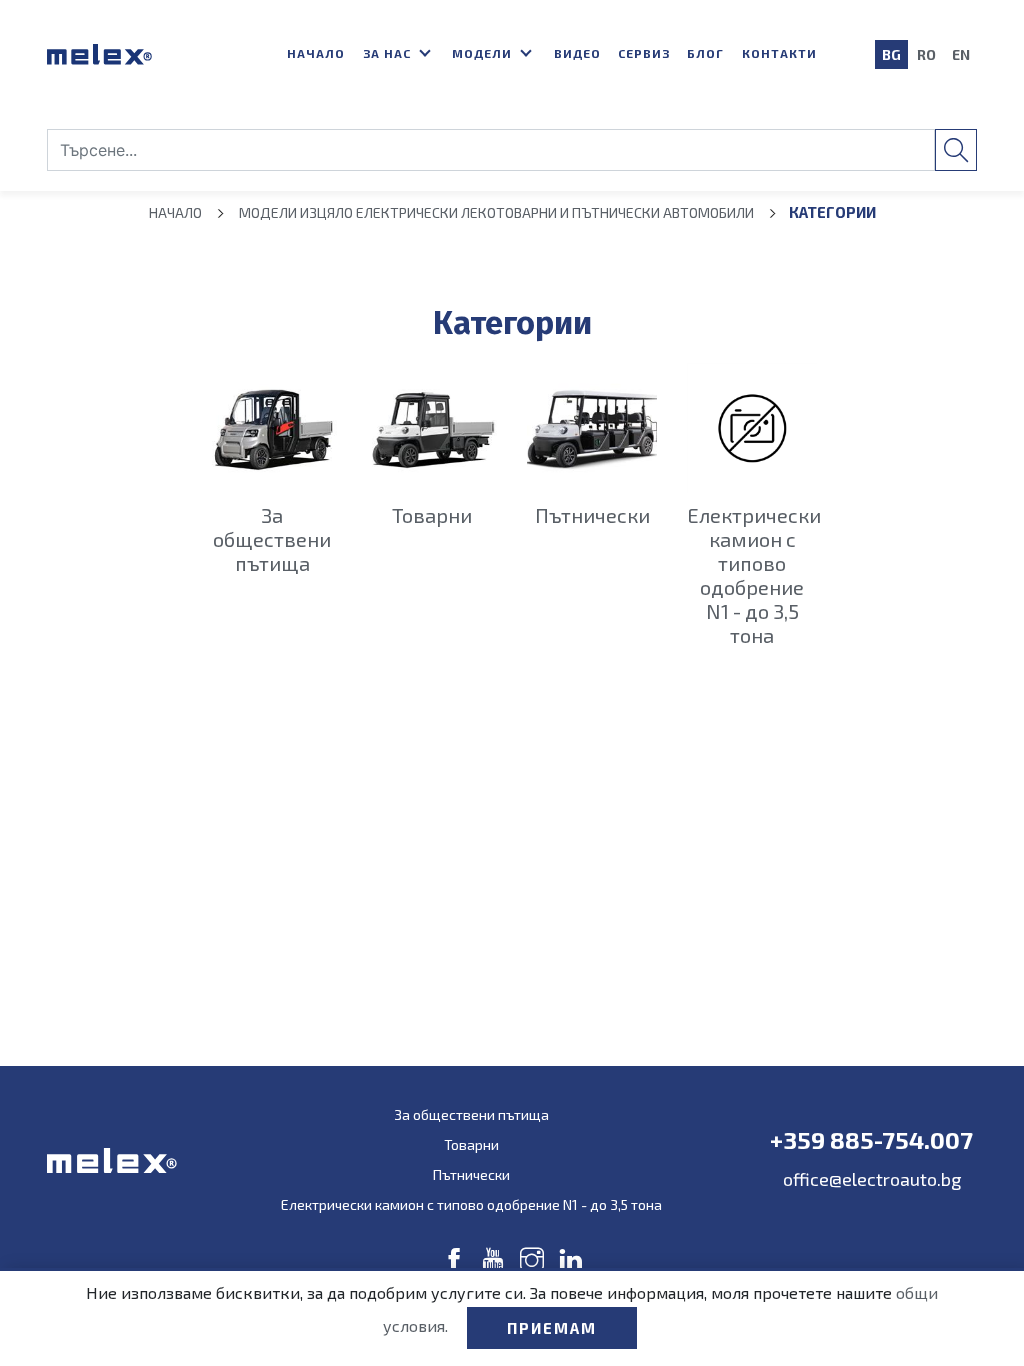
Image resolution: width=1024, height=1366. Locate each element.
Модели (484, 53)
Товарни (471, 1144)
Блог (705, 53)
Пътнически (471, 1174)
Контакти (779, 53)
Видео (577, 53)
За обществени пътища (471, 1114)
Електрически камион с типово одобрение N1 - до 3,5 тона (471, 1204)
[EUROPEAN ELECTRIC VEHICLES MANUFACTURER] (152, 54)
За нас (389, 53)
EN (961, 54)
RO (926, 54)
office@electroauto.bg (872, 1179)
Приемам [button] (552, 1328)
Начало (316, 53)
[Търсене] (956, 150)
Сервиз (644, 53)
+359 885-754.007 (871, 1140)
